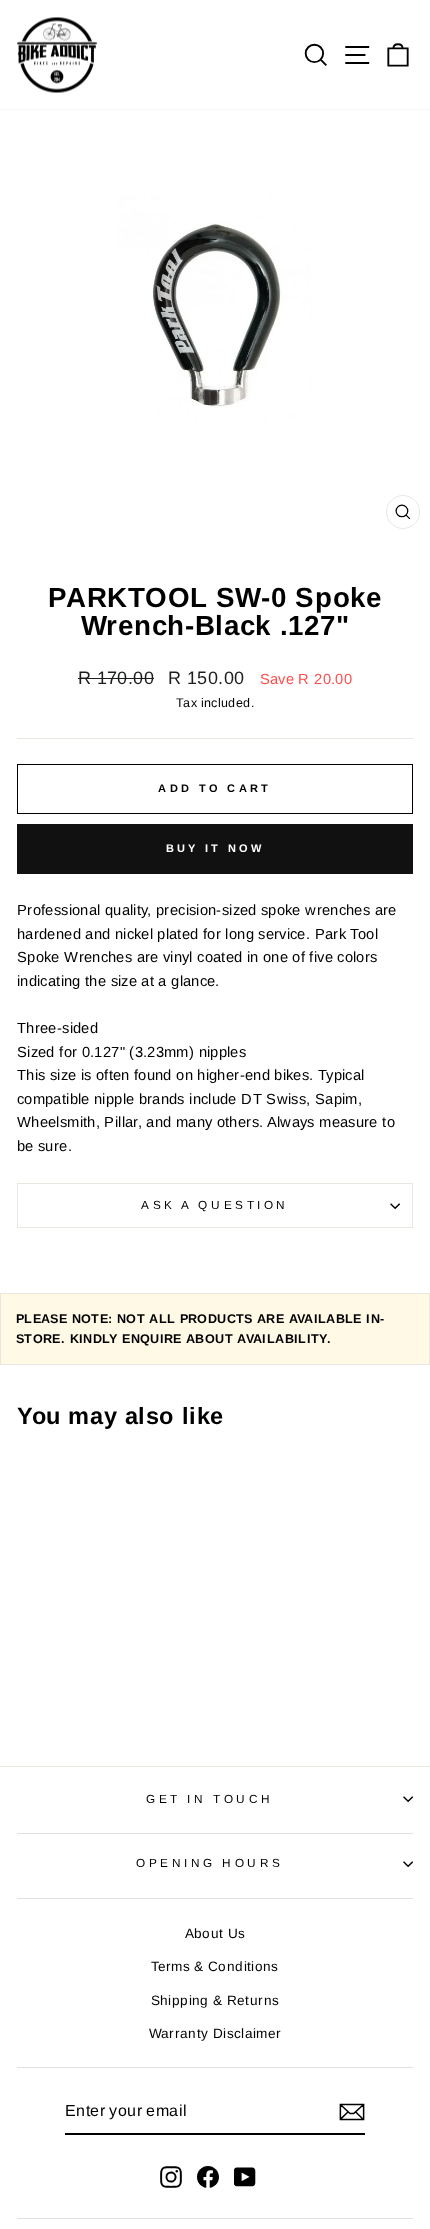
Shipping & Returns (215, 2000)
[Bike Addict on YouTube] (245, 2176)
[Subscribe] (352, 2112)
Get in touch (209, 1798)
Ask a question (214, 1204)
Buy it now (215, 848)
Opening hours (210, 1862)
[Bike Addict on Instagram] (171, 2176)
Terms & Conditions (215, 1966)
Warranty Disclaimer (215, 2033)
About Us (215, 1933)
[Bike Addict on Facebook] (208, 2176)
